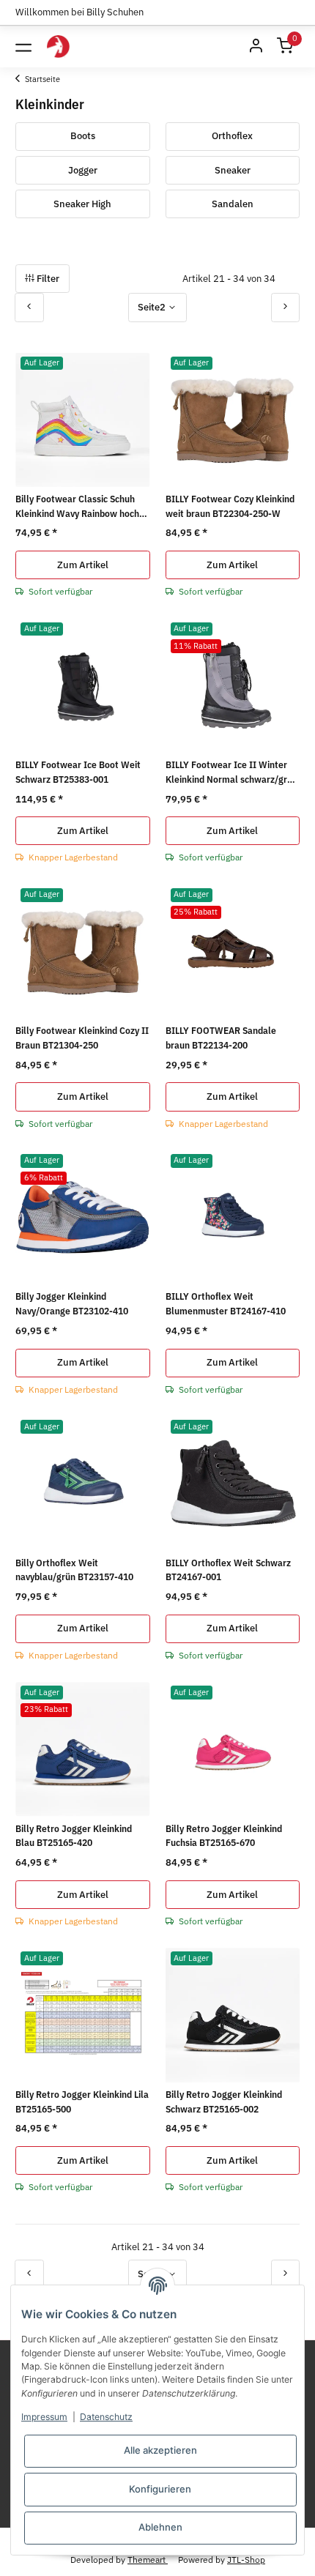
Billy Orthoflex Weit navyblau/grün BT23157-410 (74, 1570)
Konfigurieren (160, 2489)
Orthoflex (232, 136)
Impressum (44, 2417)
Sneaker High (82, 204)
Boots (83, 136)
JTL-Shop (246, 2559)
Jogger (83, 170)
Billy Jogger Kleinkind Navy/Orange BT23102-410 (72, 1304)
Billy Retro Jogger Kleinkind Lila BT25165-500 (82, 2102)
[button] (256, 47)
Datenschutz (106, 2417)
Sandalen (233, 204)
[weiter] (286, 307)
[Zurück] (29, 307)
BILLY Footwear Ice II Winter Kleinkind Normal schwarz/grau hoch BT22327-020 (231, 773)
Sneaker (233, 170)
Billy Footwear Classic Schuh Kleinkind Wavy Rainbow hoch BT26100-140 (77, 507)
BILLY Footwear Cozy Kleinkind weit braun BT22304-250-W (230, 506)
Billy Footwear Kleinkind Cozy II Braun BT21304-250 (82, 1038)
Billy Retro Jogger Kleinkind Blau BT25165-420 (74, 1836)
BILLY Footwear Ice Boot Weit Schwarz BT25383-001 (78, 772)
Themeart (148, 2559)
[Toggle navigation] (23, 47)
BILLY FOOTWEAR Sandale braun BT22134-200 (221, 1038)
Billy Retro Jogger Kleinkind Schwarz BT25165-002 (224, 2102)
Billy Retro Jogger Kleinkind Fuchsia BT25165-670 (224, 1836)
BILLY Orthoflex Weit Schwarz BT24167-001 (228, 1570)
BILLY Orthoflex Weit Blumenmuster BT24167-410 (226, 1304)
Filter (47, 279)
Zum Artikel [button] (83, 565)
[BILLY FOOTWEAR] (58, 46)
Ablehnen (160, 2527)
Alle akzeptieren (160, 2450)
